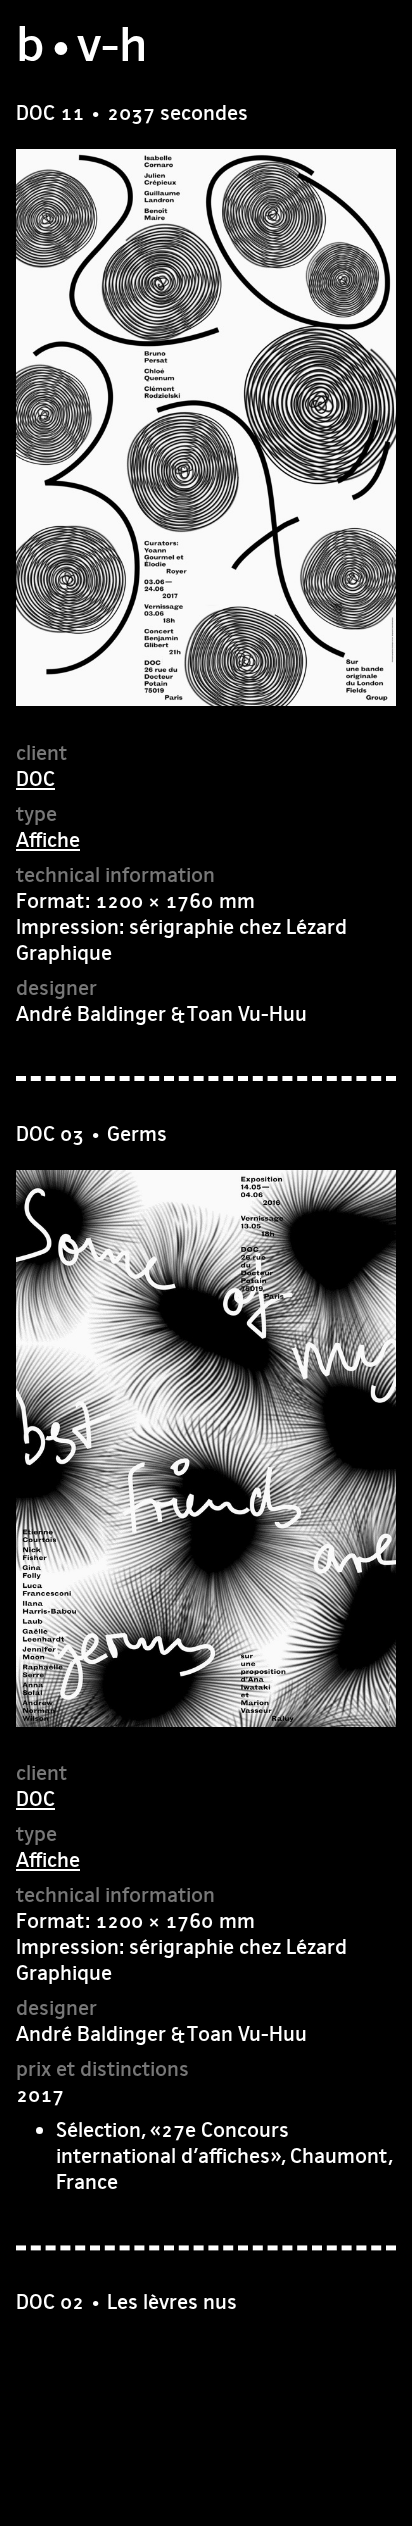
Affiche (48, 839)
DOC (35, 778)
